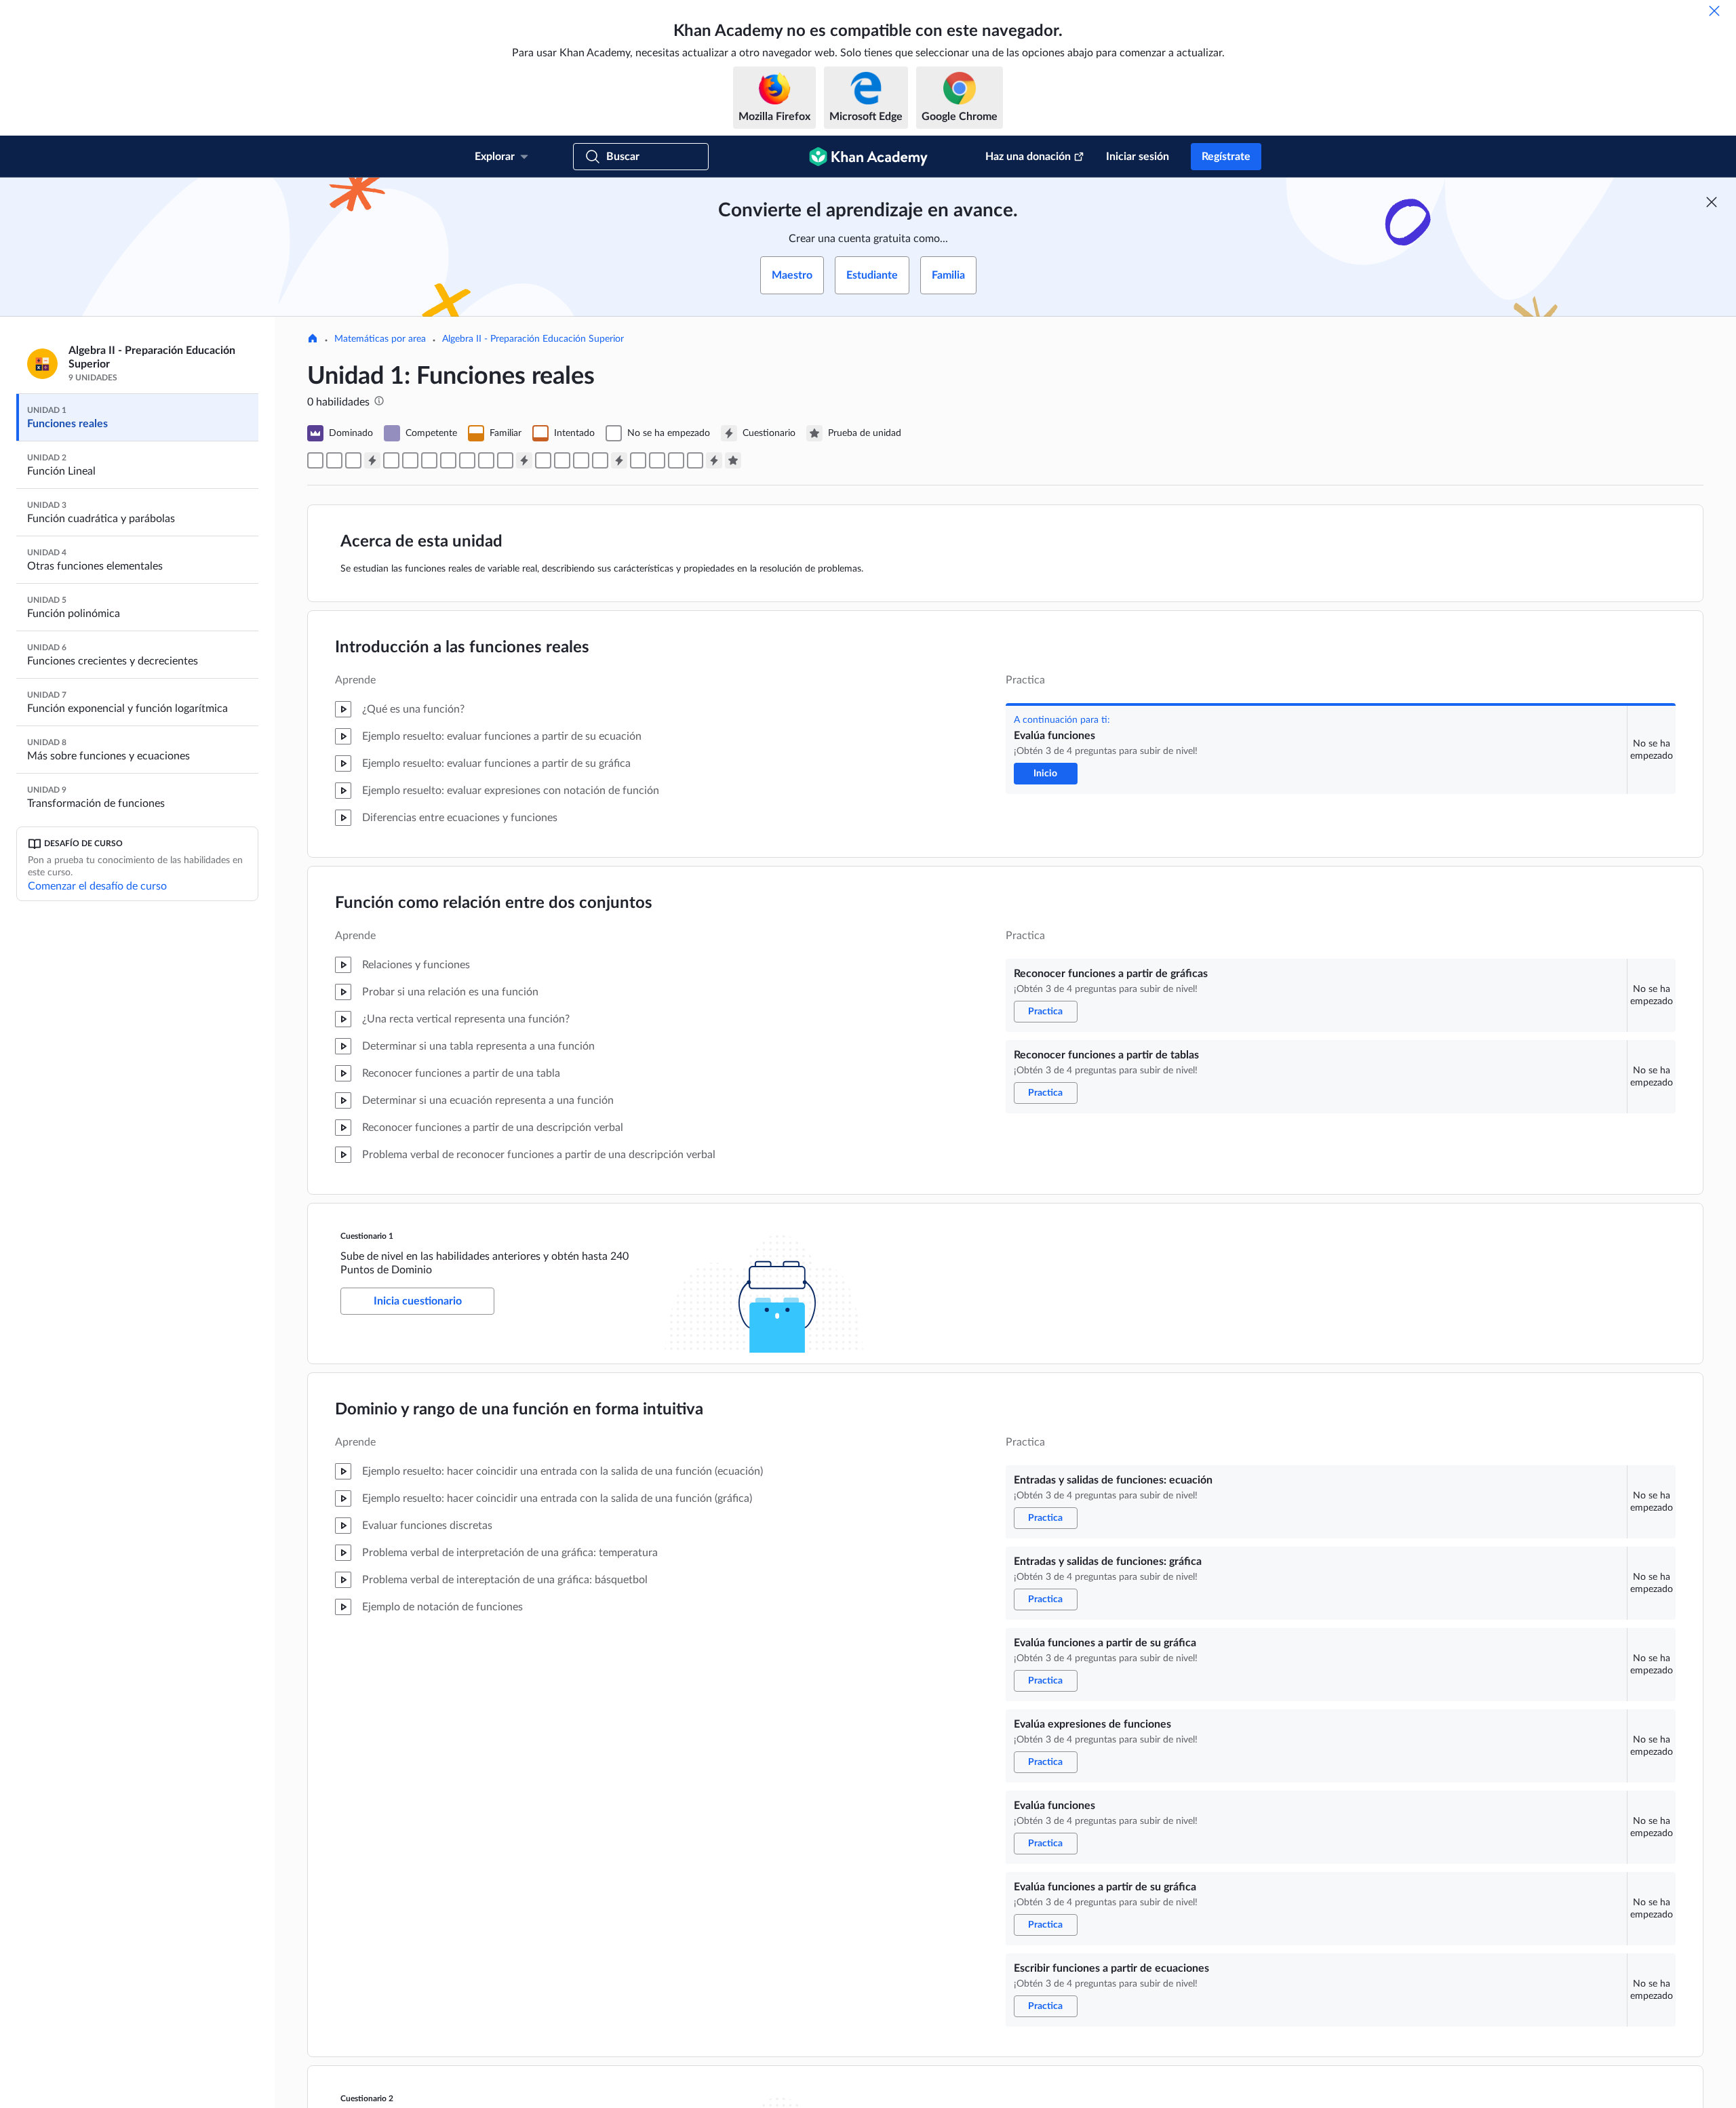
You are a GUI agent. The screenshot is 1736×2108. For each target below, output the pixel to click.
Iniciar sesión (1138, 157)
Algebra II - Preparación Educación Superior (533, 339)
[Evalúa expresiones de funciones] (448, 460)
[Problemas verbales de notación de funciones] (638, 460)
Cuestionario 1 (367, 1236)
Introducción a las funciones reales (462, 648)
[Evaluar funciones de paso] (676, 460)
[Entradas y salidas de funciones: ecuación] (391, 460)
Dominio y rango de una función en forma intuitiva (519, 1410)
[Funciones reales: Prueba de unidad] (733, 460)
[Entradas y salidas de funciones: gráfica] (410, 460)
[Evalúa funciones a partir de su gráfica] (429, 460)
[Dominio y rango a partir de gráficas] (581, 460)
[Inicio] (313, 340)
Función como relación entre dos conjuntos (494, 903)
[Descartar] (1714, 11)
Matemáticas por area (380, 339)
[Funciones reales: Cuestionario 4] (714, 460)
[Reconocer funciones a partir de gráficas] (334, 460)
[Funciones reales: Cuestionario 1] (372, 460)
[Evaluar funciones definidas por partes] (657, 460)
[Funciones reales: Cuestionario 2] (524, 460)
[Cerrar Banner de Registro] (1712, 202)
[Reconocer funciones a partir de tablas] (353, 460)
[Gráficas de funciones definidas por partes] (695, 460)
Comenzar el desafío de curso (97, 886)
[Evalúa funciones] (315, 460)
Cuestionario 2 (367, 2099)
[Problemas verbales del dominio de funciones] (543, 460)
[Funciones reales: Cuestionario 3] (619, 460)
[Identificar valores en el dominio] (562, 460)
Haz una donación (1028, 157)
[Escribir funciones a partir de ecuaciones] (505, 460)
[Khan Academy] (868, 157)
